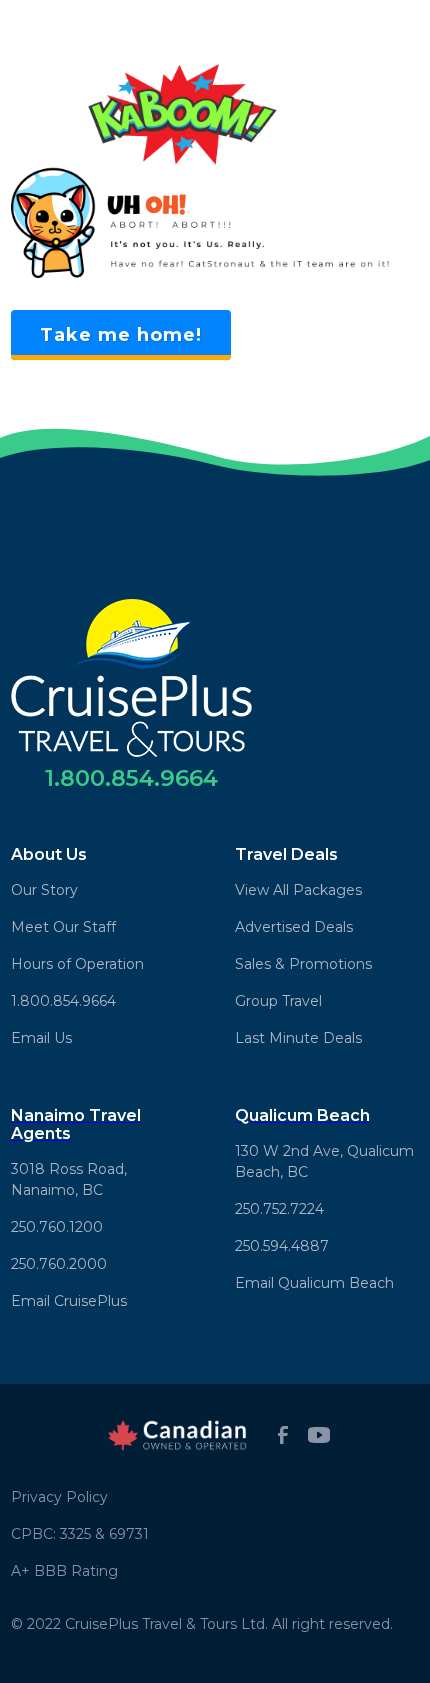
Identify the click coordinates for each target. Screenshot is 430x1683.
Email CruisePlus (69, 1301)
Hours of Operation (77, 964)
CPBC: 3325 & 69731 (80, 1534)
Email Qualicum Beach (314, 1283)
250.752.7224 (279, 1209)
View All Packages (298, 890)
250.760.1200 (57, 1227)
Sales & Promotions (303, 964)
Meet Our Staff (63, 927)
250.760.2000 (59, 1264)
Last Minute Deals (298, 1038)
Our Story (44, 890)
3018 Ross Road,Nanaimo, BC (69, 1179)
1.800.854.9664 (63, 1001)
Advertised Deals (294, 927)
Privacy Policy (59, 1497)
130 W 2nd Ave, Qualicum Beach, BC (324, 1161)
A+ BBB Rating (64, 1571)
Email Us (41, 1038)
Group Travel (278, 1001)
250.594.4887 (282, 1246)
